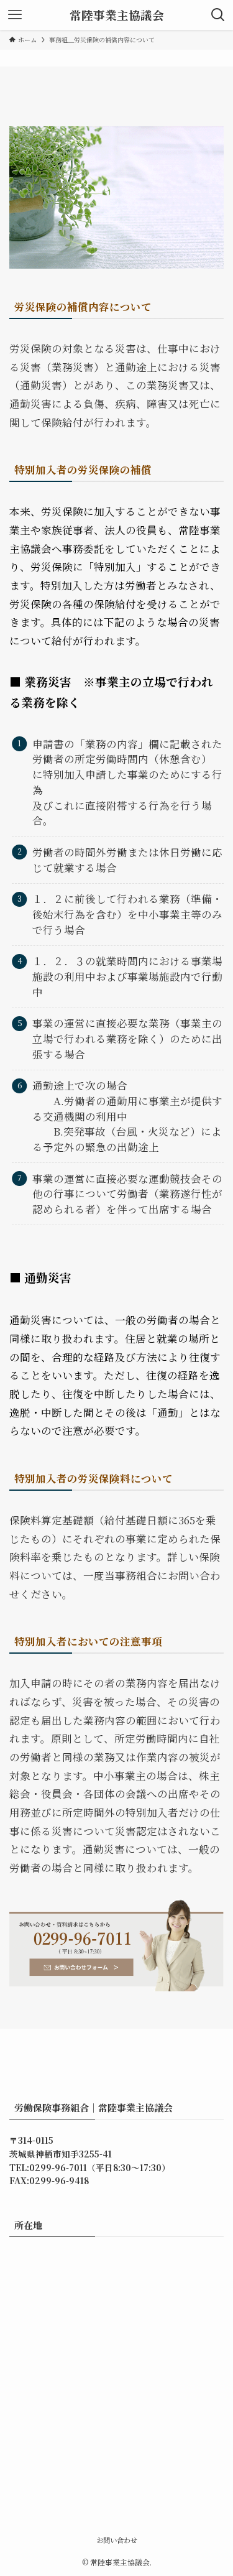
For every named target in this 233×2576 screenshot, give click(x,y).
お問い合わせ (117, 2540)
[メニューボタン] (15, 15)
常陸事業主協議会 (117, 15)
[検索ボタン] (218, 15)
